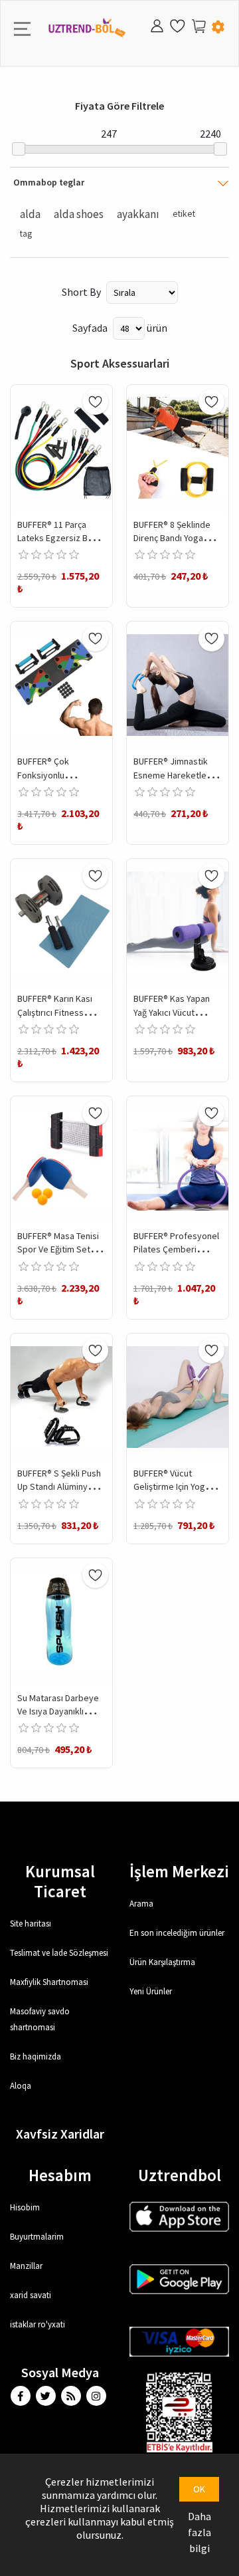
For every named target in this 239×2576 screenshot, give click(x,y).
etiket (184, 214)
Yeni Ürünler (151, 1991)
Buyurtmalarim (37, 2237)
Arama (141, 1904)
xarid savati (31, 2295)
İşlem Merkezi (179, 1871)
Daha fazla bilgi (199, 2532)
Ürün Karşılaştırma (162, 1962)
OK (199, 2489)
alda (30, 214)
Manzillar (26, 2266)
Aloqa (21, 2086)
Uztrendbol (180, 2175)
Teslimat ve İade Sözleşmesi (59, 1953)
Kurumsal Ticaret (60, 1881)
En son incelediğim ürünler (177, 1933)
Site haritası (31, 1924)
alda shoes (79, 214)
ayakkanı (138, 214)
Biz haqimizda (36, 2056)
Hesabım (60, 2175)
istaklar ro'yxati (38, 2324)
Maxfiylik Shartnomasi (49, 1982)
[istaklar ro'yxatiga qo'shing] (95, 402)
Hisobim (25, 2207)
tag (26, 234)
